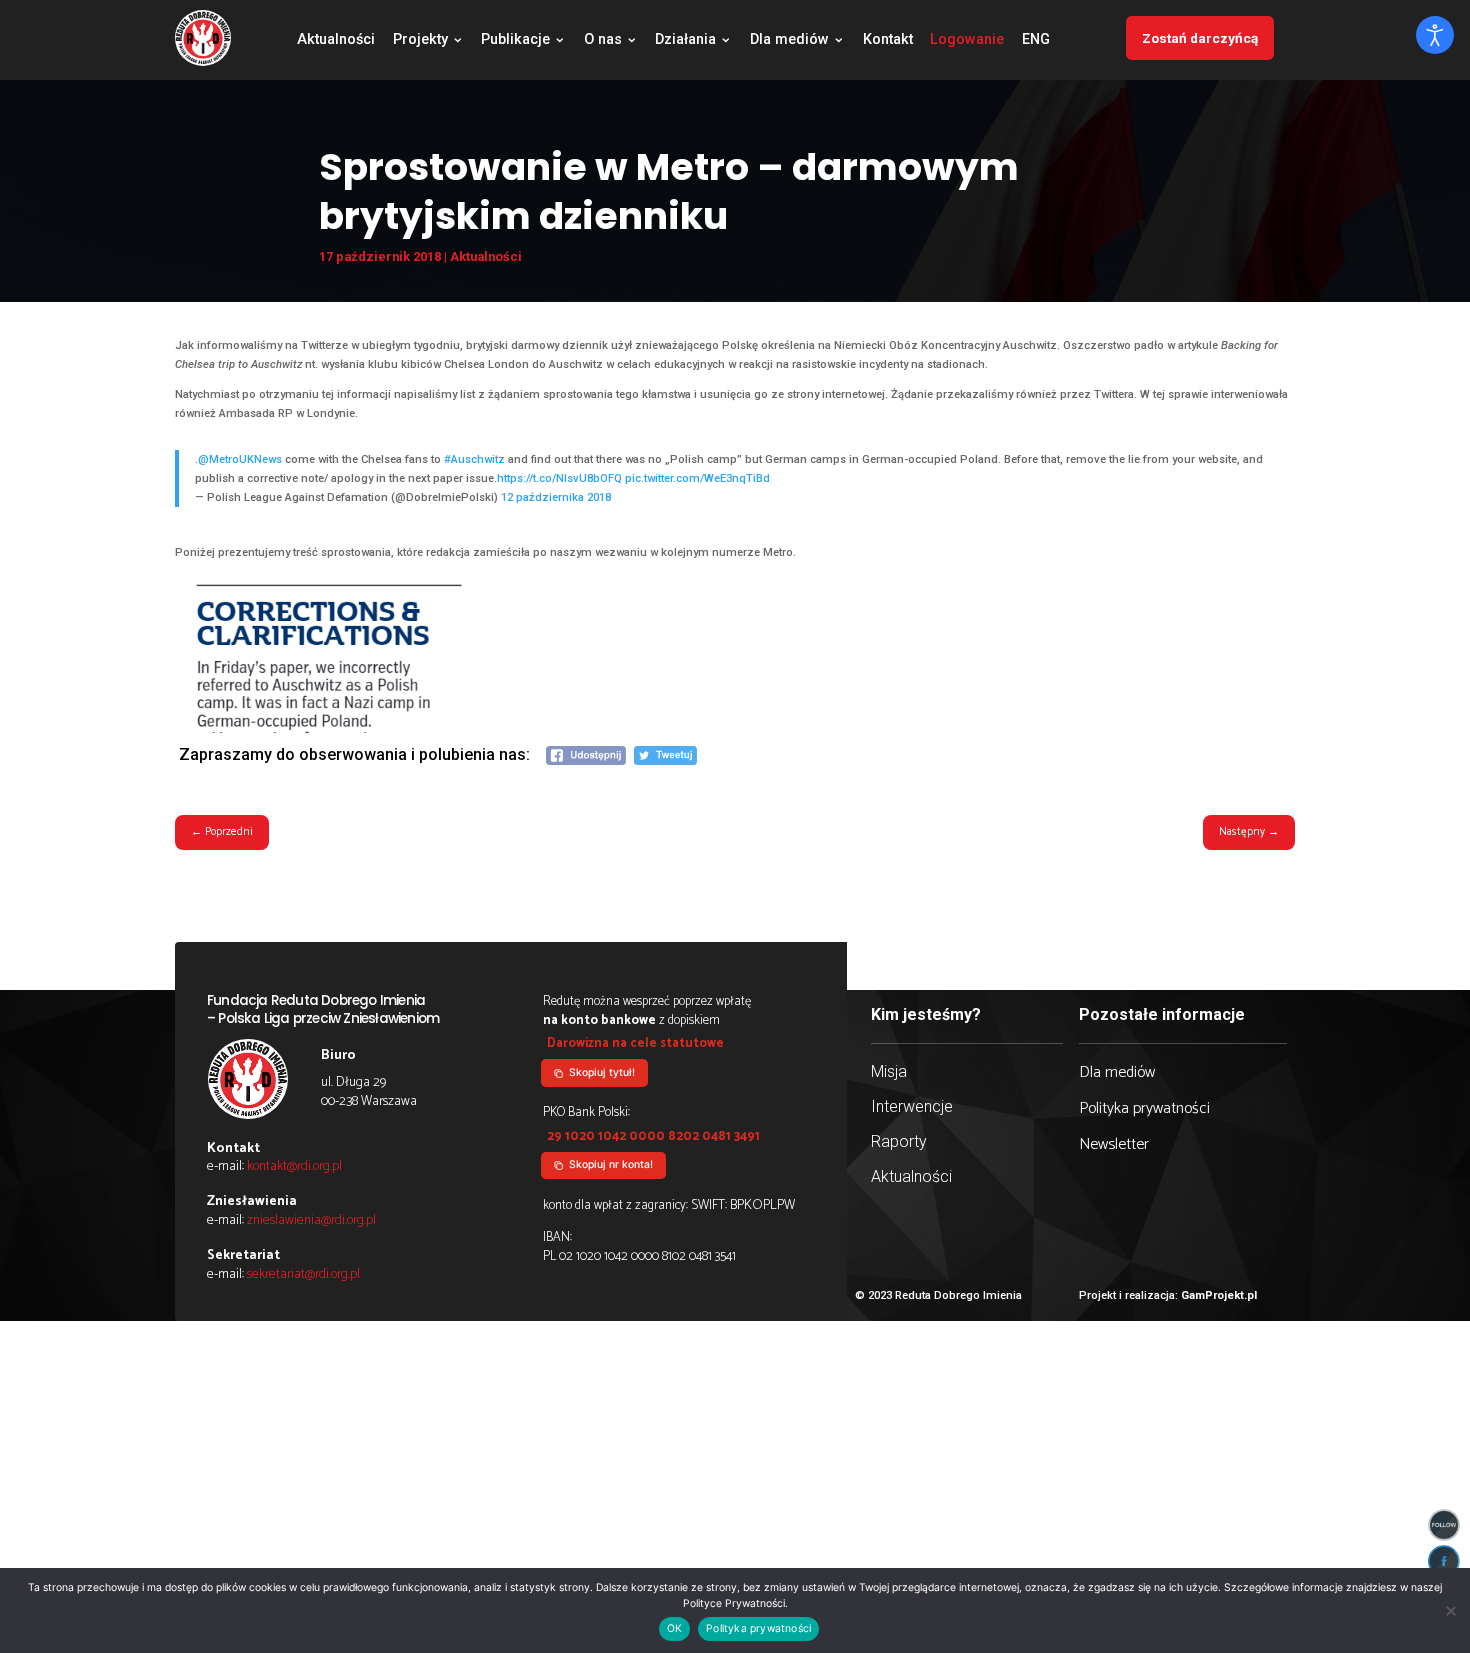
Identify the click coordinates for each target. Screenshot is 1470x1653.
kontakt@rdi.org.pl (294, 1166)
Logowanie (967, 41)
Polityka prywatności (1144, 1108)
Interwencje (912, 1106)
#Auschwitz (474, 459)
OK (674, 1628)
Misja (889, 1071)
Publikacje (515, 41)
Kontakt (888, 41)
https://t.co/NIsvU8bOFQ (559, 478)
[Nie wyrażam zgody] (1450, 1611)
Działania (685, 41)
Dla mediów (789, 41)
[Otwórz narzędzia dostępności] (1435, 35)
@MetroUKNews (240, 459)
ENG (1036, 41)
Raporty (899, 1141)
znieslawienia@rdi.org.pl (311, 1220)
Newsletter (1114, 1144)
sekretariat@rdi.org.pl (303, 1274)
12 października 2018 (556, 497)
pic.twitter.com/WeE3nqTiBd (697, 478)
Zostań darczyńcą (1200, 38)
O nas (603, 41)
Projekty (420, 41)
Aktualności (336, 41)
